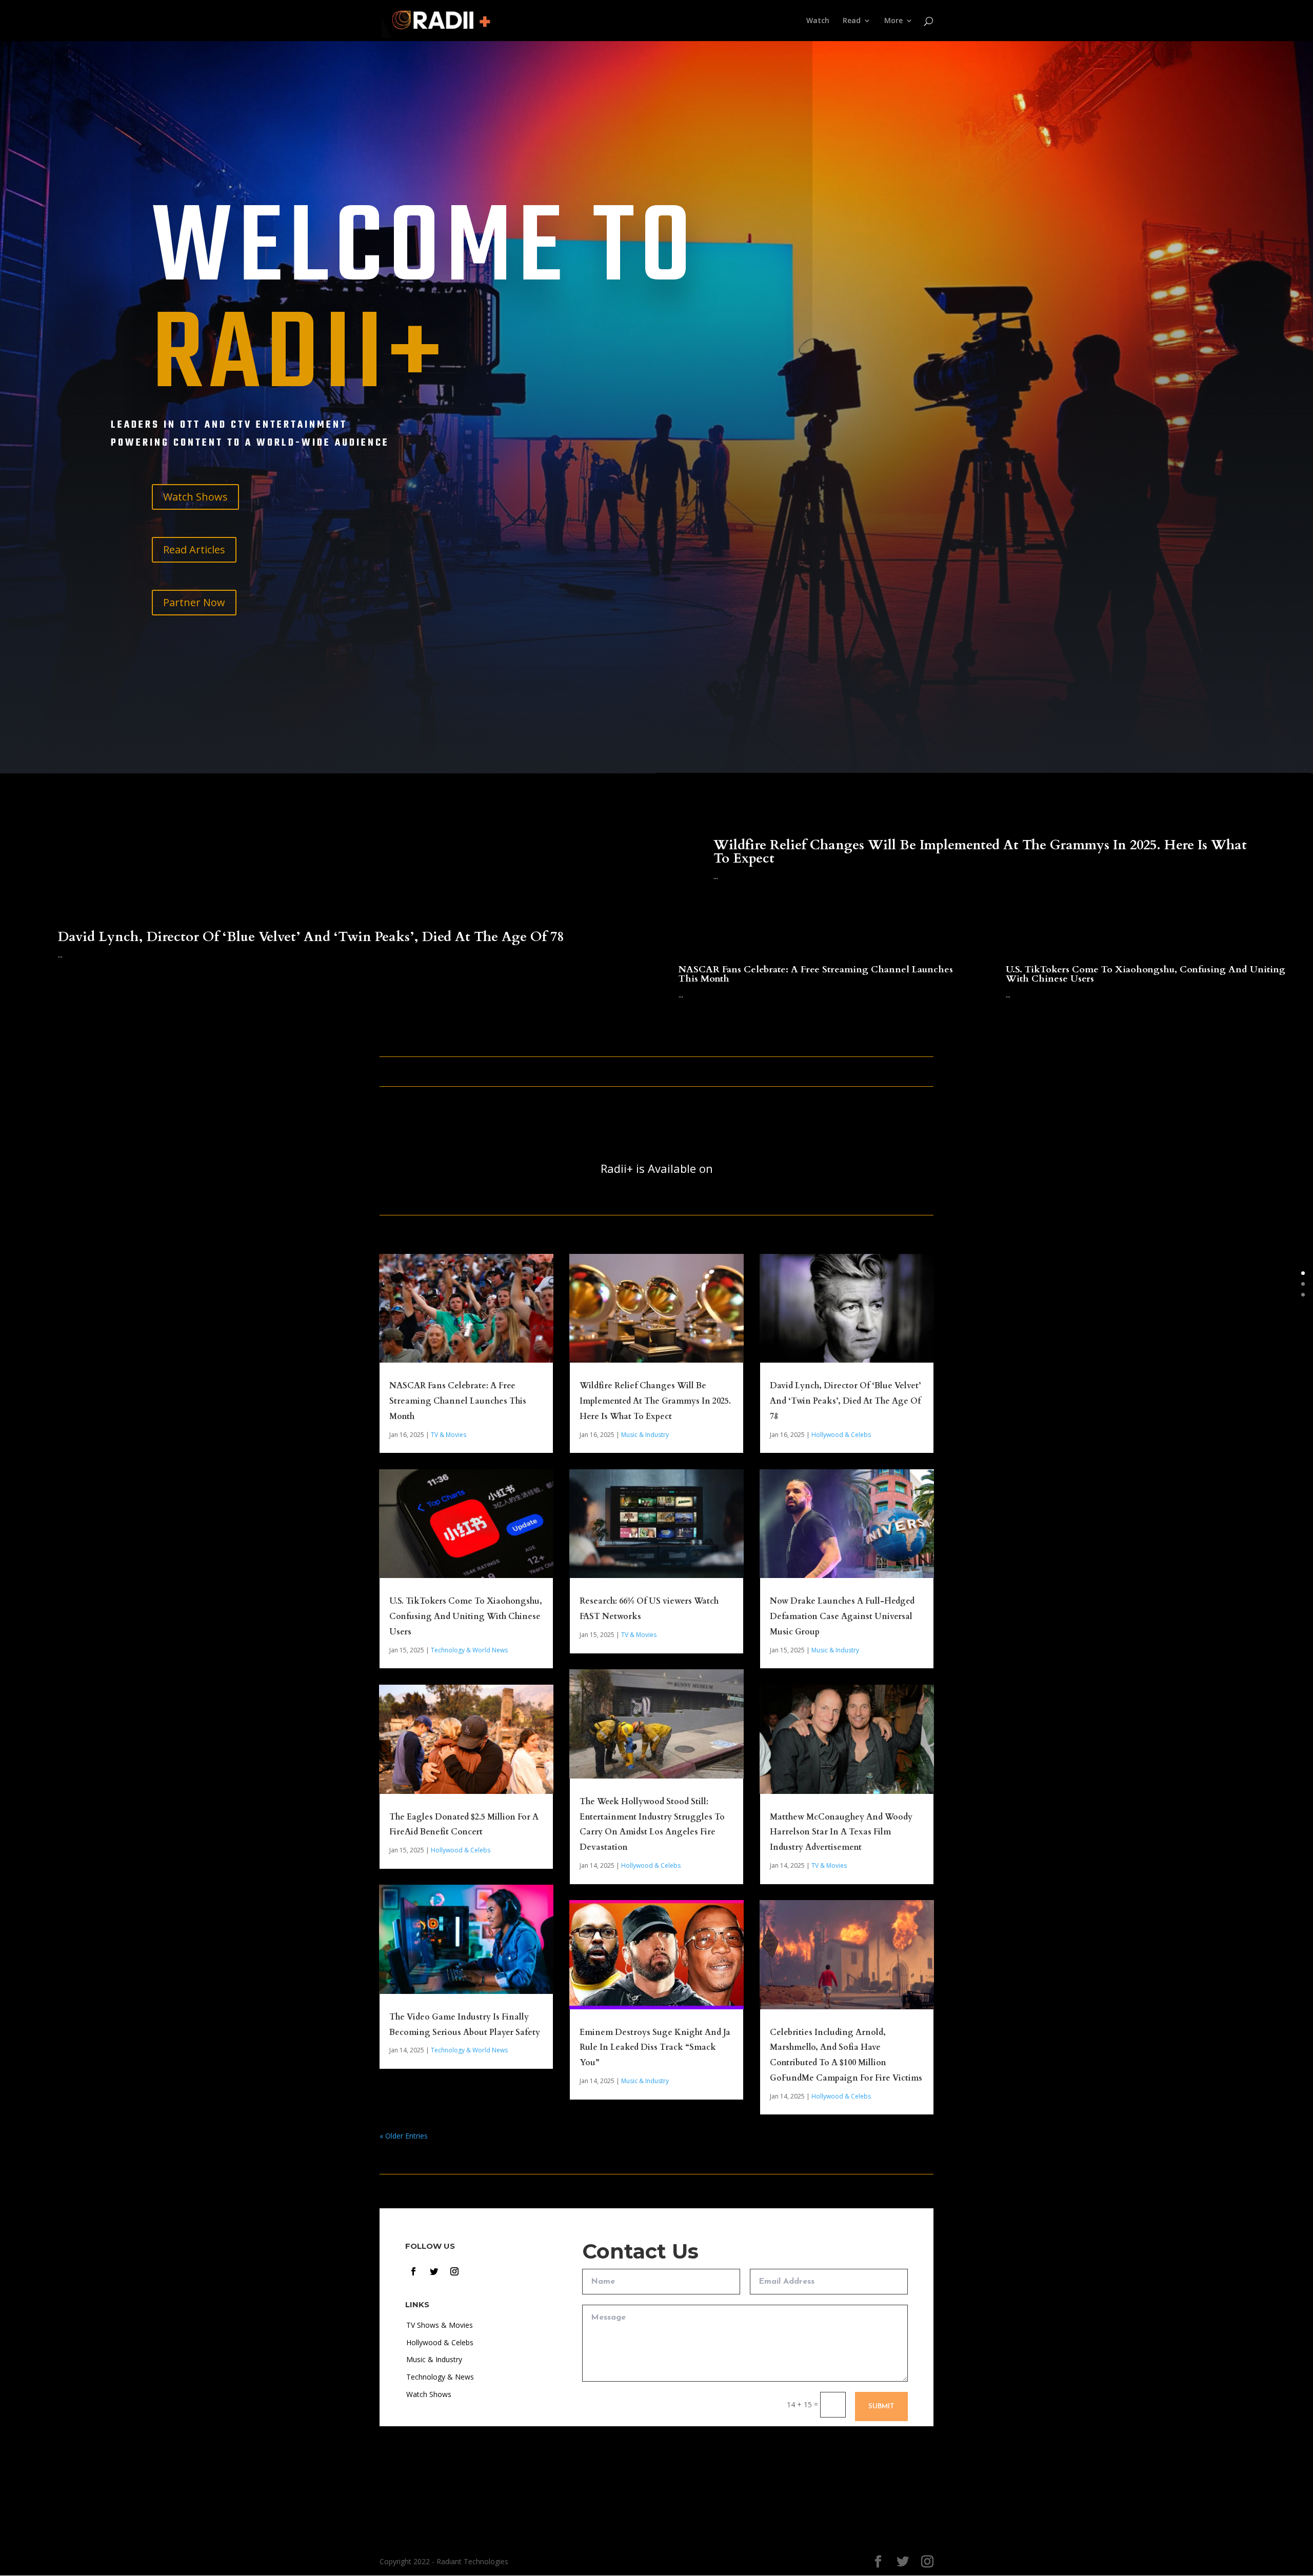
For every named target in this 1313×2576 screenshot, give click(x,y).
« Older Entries (404, 2136)
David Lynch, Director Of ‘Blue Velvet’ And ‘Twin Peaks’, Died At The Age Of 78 (311, 937)
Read (852, 21)
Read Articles (194, 550)
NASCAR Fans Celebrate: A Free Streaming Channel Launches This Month (816, 974)
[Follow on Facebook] (413, 2271)
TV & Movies (449, 1435)
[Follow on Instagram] (454, 2271)
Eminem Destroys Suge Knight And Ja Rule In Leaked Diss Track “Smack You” (655, 2048)
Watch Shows (195, 497)
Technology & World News (469, 1650)
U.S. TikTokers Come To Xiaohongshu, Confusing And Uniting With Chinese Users (1146, 974)
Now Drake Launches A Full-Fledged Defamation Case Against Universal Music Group (842, 1616)
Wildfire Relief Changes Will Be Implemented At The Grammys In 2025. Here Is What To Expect (980, 852)
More (893, 21)
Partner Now (194, 602)
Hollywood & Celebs (461, 1850)
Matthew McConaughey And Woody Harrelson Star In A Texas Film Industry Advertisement (841, 1832)
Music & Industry (645, 1435)
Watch (818, 21)
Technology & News (440, 2377)
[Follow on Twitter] (434, 2271)
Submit (881, 2407)
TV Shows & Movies (440, 2325)
